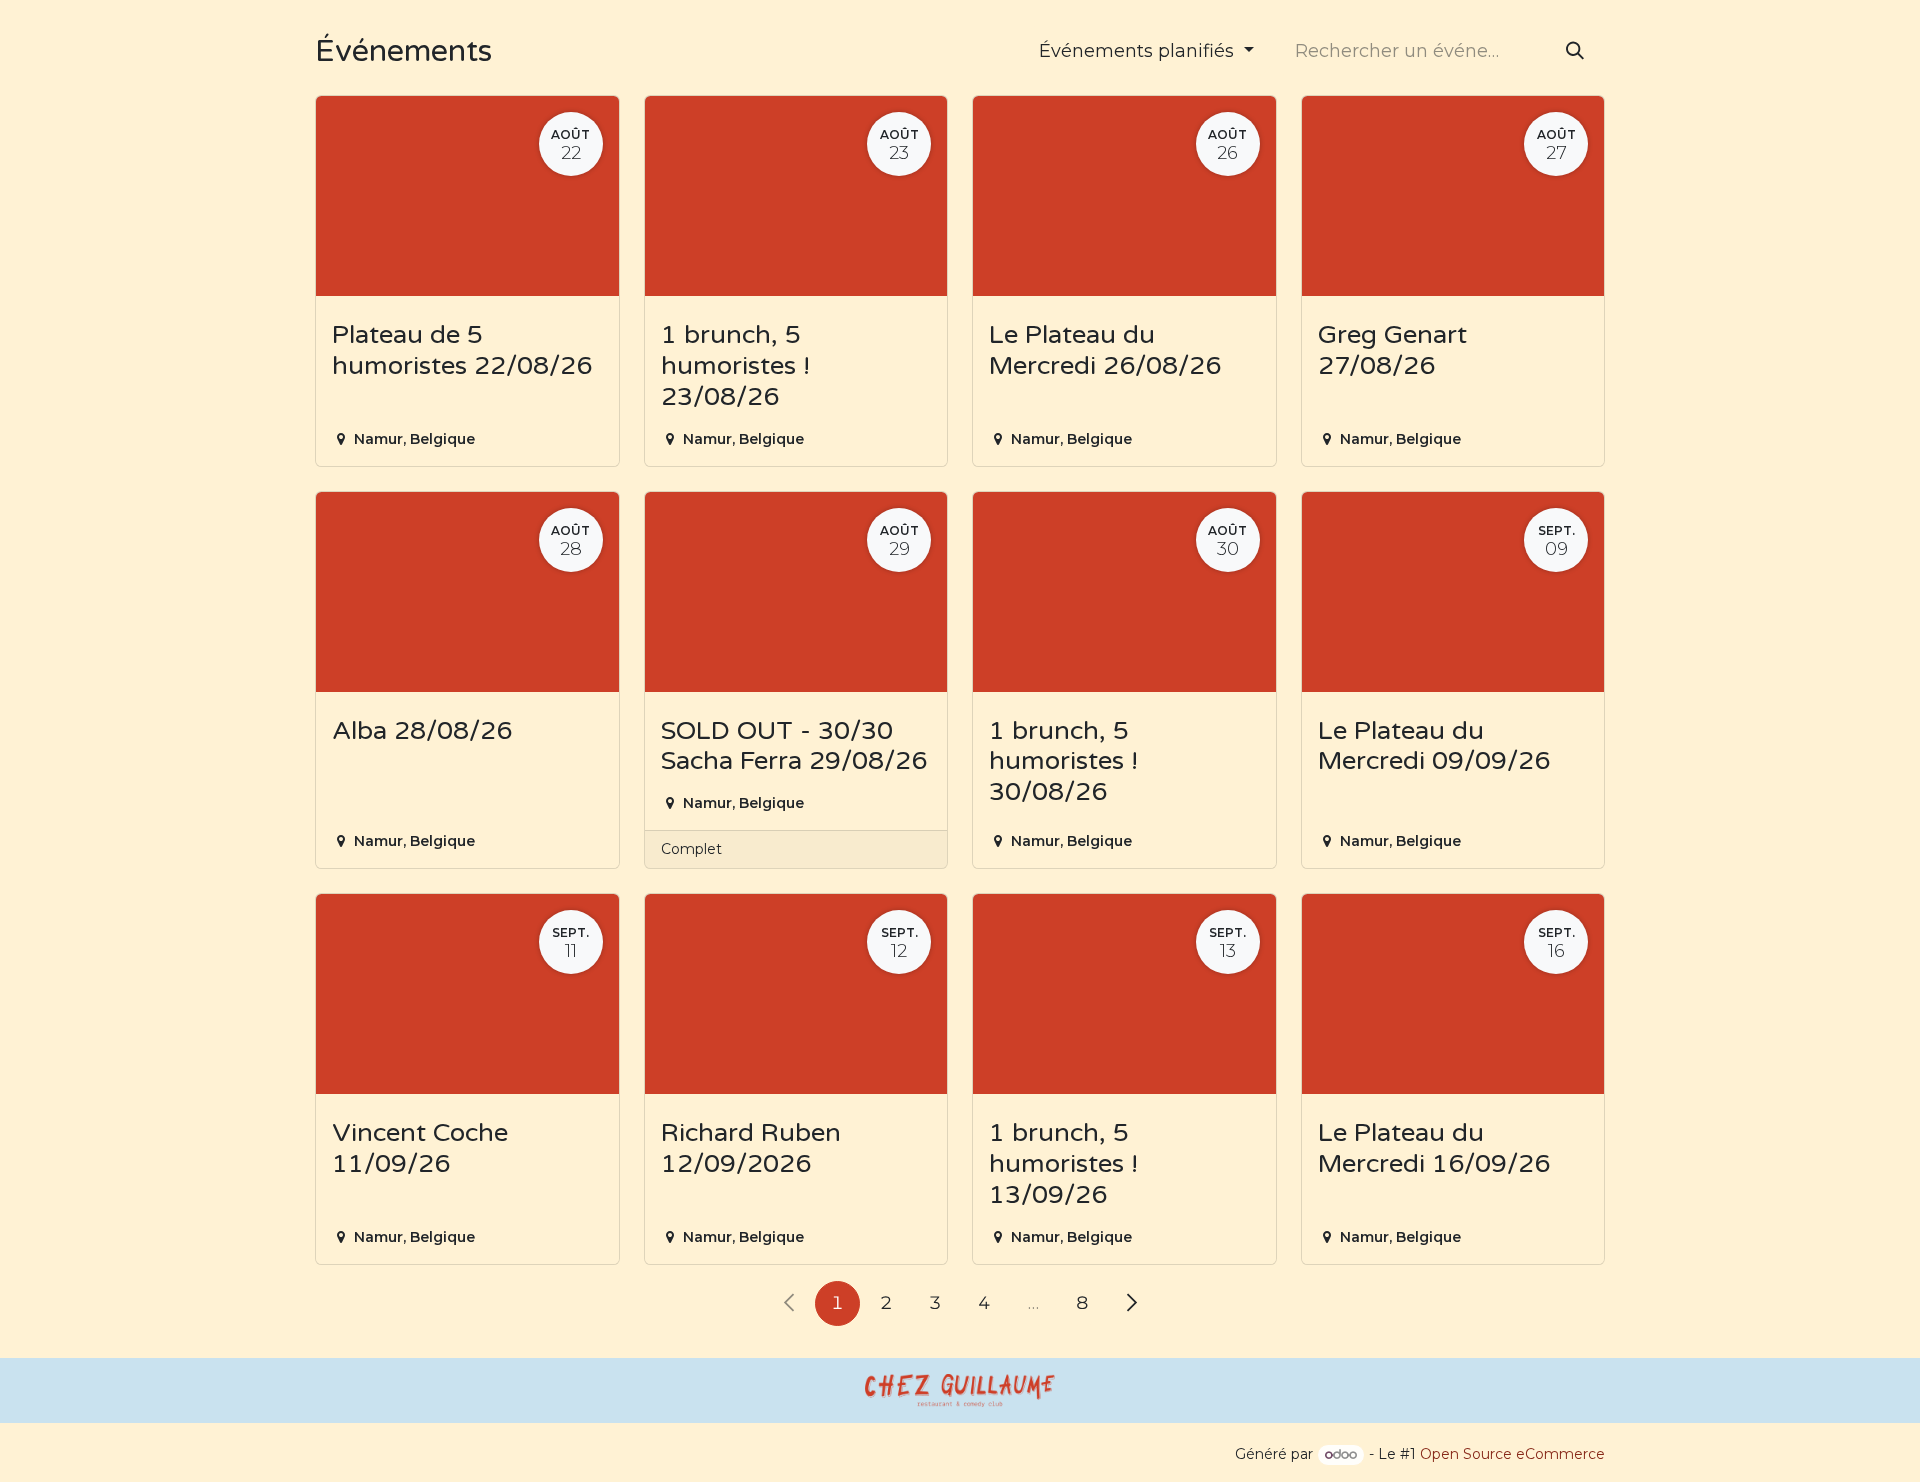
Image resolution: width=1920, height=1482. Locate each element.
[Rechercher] (1575, 51)
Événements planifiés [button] (1139, 51)
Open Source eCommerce (1512, 1454)
